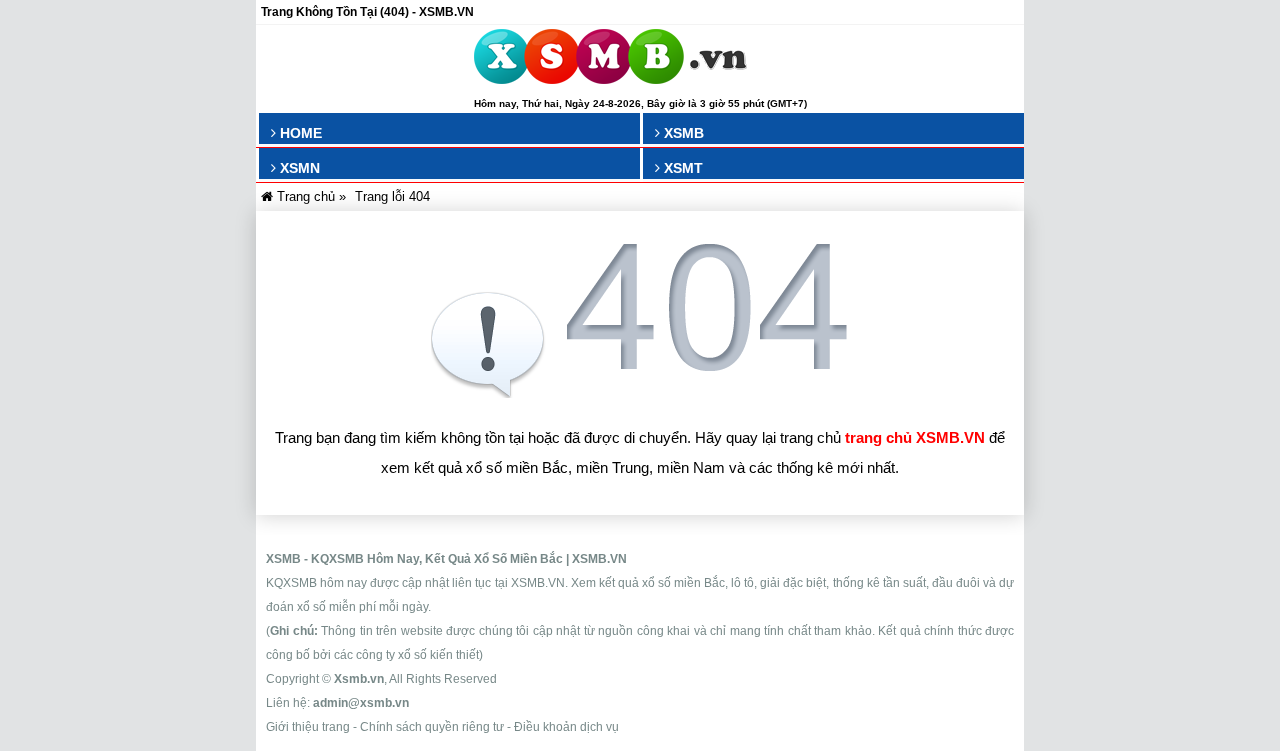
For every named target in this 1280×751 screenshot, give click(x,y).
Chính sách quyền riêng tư (432, 727)
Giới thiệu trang (308, 727)
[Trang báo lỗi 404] (640, 392)
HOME (299, 133)
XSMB (682, 133)
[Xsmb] (610, 60)
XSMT (681, 168)
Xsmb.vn (359, 679)
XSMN (298, 168)
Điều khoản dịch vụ (566, 727)
